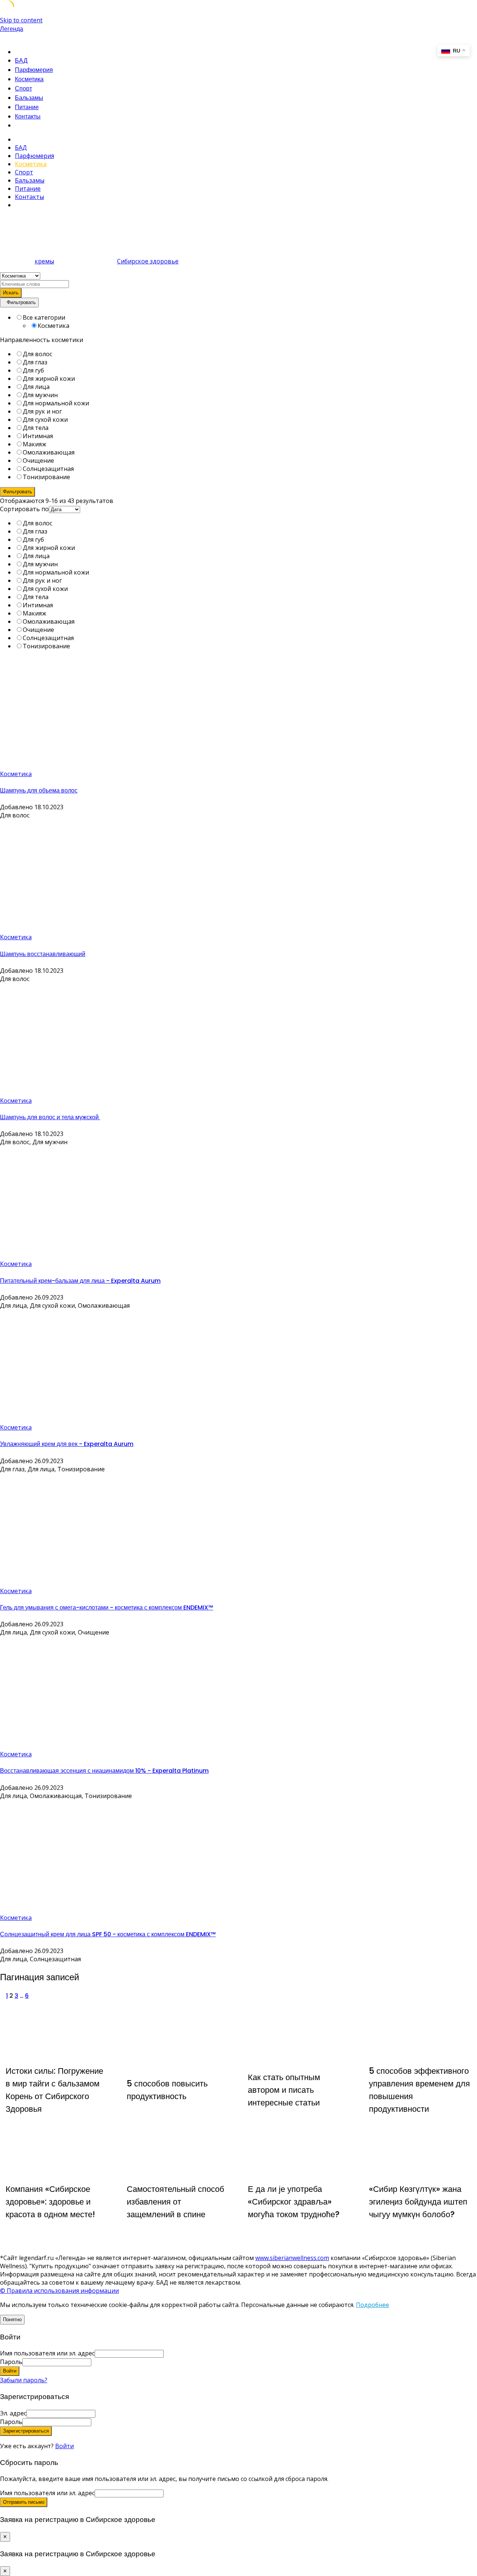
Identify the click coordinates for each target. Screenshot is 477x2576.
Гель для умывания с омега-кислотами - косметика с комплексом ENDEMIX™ (107, 1607)
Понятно (12, 2319)
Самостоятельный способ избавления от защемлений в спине (176, 2202)
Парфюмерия (34, 70)
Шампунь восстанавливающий (43, 954)
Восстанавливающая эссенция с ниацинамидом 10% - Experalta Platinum (104, 1771)
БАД (21, 61)
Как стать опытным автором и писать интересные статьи (284, 2090)
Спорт (23, 88)
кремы (44, 261)
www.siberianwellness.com (292, 2258)
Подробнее (372, 2305)
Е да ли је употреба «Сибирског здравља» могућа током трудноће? (294, 2202)
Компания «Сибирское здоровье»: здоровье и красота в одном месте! (50, 2202)
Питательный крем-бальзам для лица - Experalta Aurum (80, 1281)
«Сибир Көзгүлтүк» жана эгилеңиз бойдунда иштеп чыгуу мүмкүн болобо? (418, 2202)
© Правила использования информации (59, 2291)
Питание (27, 107)
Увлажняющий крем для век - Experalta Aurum (67, 1444)
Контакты (28, 116)
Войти (64, 2446)
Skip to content (21, 20)
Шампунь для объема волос (39, 790)
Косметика (29, 79)
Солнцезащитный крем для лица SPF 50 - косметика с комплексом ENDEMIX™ (108, 1934)
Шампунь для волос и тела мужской (50, 1117)
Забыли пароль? (24, 2380)
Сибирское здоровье (148, 261)
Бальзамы (29, 98)
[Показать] (94, 2362)
